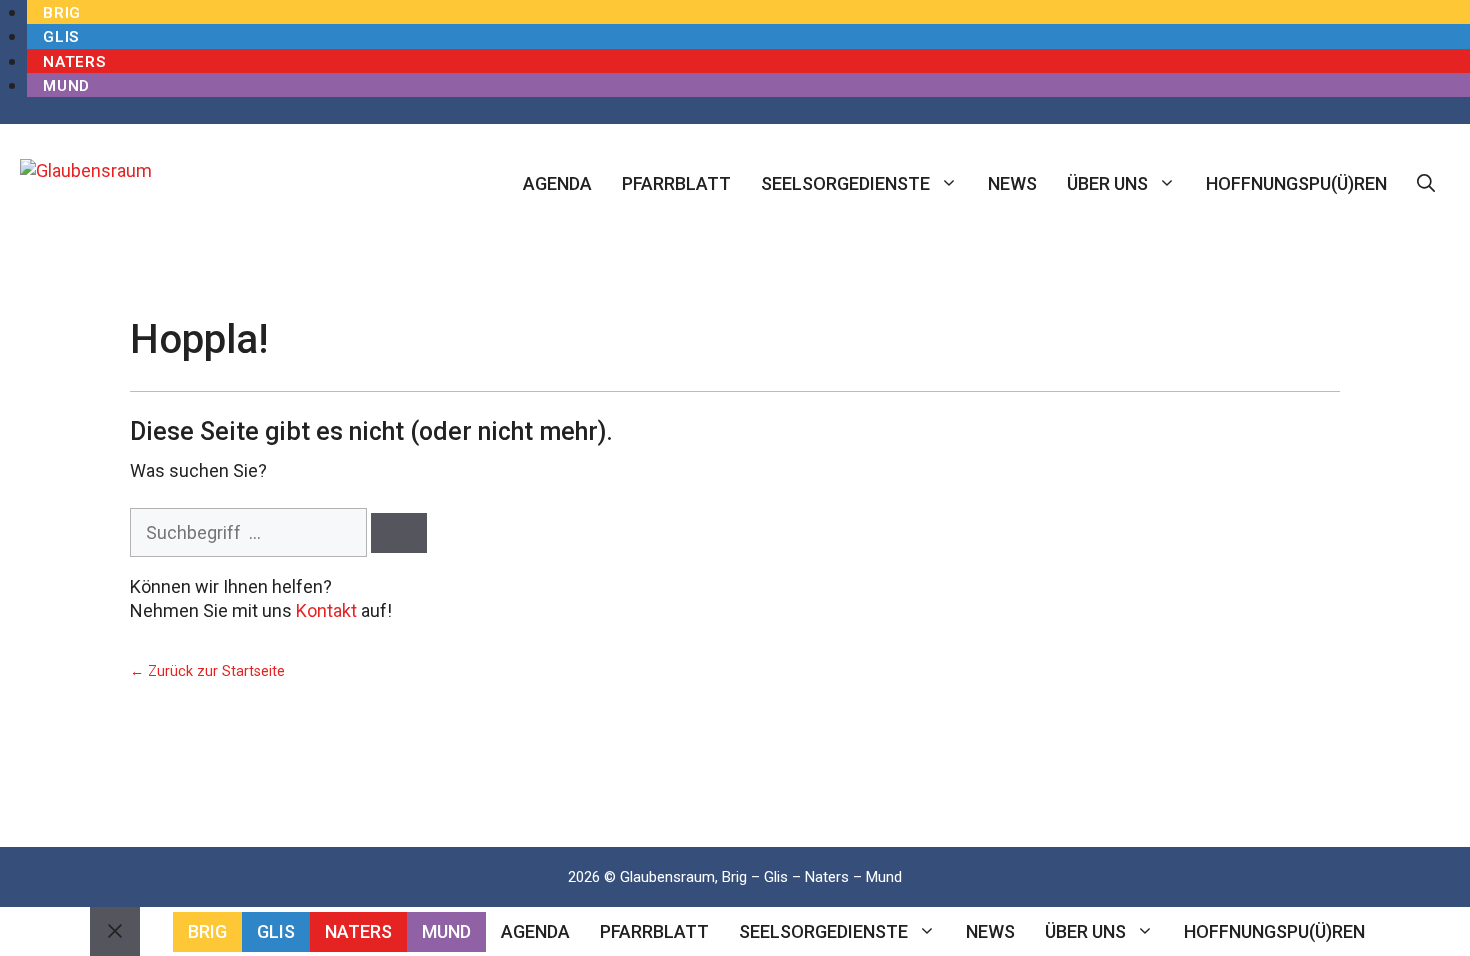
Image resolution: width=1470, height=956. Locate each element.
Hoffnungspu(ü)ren (1296, 183)
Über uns (1107, 183)
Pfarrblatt (676, 183)
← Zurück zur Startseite (207, 671)
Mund (66, 86)
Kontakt (326, 610)
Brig (62, 13)
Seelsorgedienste (845, 183)
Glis (61, 37)
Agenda (557, 183)
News (1012, 183)
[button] (1426, 184)
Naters (74, 62)
